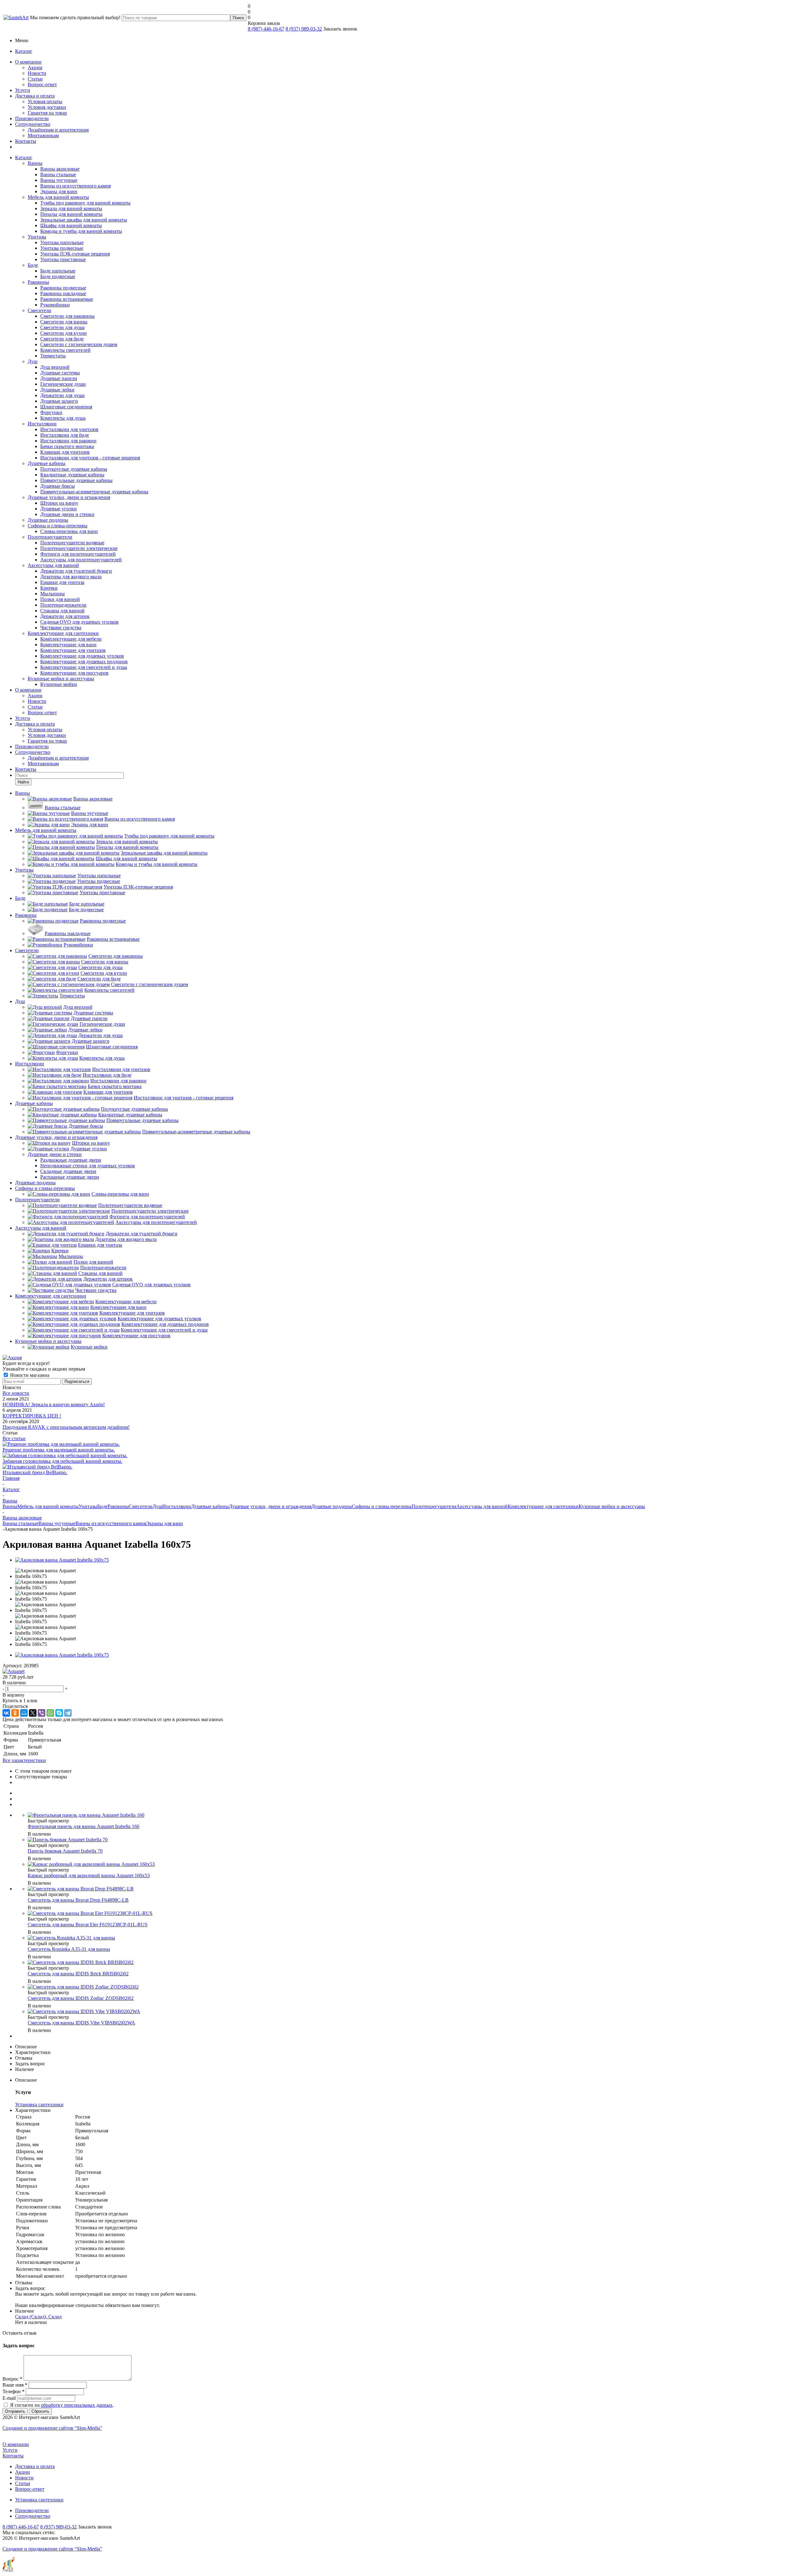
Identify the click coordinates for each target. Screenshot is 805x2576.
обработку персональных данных (77, 2405)
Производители (32, 118)
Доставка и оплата (35, 96)
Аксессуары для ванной (53, 565)
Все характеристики (24, 1760)
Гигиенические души (63, 384)
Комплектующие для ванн (68, 645)
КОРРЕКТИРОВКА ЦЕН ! (32, 1416)
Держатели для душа (62, 395)
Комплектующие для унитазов (73, 650)
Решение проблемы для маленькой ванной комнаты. (59, 1450)
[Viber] (42, 1713)
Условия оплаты (45, 101)
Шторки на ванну (59, 503)
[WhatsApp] (50, 1713)
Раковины (38, 282)
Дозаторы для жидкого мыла (71, 577)
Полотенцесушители (50, 537)
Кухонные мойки (59, 684)
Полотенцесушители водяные (72, 543)
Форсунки (51, 412)
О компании (28, 62)
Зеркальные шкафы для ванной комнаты (84, 220)
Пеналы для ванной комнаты (71, 214)
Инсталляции (42, 424)
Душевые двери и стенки (67, 514)
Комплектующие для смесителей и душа (84, 667)
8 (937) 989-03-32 (304, 29)
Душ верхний (55, 367)
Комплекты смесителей (65, 350)
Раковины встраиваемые (67, 299)
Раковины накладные (63, 293)
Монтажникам (43, 135)
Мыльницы (53, 594)
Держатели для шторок (65, 616)
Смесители (39, 310)
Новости (37, 73)
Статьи (35, 79)
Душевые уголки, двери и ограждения (69, 497)
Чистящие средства (61, 628)
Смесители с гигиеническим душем (79, 344)
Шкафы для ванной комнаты (71, 225)
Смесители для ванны (64, 322)
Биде (33, 265)
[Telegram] (68, 1713)
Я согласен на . (62, 2405)
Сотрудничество (33, 124)
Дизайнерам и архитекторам (58, 130)
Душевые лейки (57, 390)
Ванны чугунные (59, 180)
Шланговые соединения (66, 407)
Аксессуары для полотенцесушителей (81, 560)
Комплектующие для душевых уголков (82, 656)
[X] (33, 1713)
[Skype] (59, 1713)
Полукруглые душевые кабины (74, 469)
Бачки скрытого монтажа (67, 446)
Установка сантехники (39, 2500)
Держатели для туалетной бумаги (76, 571)
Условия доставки (47, 107)
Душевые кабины (47, 463)
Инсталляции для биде (65, 435)
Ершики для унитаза (62, 582)
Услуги (23, 90)
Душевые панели (59, 378)
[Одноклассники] (15, 1713)
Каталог (24, 51)
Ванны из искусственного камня (75, 186)
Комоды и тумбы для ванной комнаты (81, 231)
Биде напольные (58, 271)
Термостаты (53, 356)
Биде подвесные (58, 276)
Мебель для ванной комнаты (58, 197)
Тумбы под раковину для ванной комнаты (85, 203)
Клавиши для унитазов (65, 452)
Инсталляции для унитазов (69, 429)
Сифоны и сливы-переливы (58, 526)
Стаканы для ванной (62, 611)
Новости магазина (29, 1375)
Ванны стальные (58, 174)
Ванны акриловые (60, 169)
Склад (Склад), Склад (38, 2317)
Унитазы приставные (63, 259)
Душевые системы (60, 373)
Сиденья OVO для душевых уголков (79, 622)
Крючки (49, 588)
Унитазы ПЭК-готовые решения (75, 254)
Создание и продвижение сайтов (52, 2428)
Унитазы (37, 237)
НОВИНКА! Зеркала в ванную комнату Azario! (54, 1404)
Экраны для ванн (59, 191)
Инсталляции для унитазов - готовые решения (90, 458)
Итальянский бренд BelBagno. (35, 1472)
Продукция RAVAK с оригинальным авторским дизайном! (66, 1427)
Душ (33, 361)
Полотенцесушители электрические (79, 548)
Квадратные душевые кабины (72, 475)
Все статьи (14, 1438)
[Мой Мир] (24, 1713)
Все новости (16, 1393)
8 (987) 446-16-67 (266, 29)
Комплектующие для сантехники (63, 633)
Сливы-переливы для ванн (69, 531)
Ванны (35, 163)
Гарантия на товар (47, 113)
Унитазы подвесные (62, 248)
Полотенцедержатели (63, 605)
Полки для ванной (60, 599)
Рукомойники (55, 305)
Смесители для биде (62, 339)
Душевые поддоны (48, 520)
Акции (35, 67)
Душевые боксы (58, 486)
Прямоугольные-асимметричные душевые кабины (94, 492)
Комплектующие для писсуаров (74, 673)
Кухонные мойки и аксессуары (61, 679)
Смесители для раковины (67, 316)
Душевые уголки (58, 509)
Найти (23, 782)
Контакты (26, 141)
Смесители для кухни (64, 333)
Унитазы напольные (62, 242)
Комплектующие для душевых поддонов (84, 662)
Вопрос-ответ (42, 84)
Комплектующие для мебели (71, 639)
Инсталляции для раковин (68, 441)
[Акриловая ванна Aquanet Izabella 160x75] (62, 1560)
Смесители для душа (62, 327)
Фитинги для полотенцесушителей (78, 554)
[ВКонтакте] (6, 1713)
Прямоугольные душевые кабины (76, 480)
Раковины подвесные (63, 288)
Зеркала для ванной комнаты (71, 208)
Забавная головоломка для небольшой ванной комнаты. (62, 1461)
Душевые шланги (59, 401)
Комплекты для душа (63, 418)
